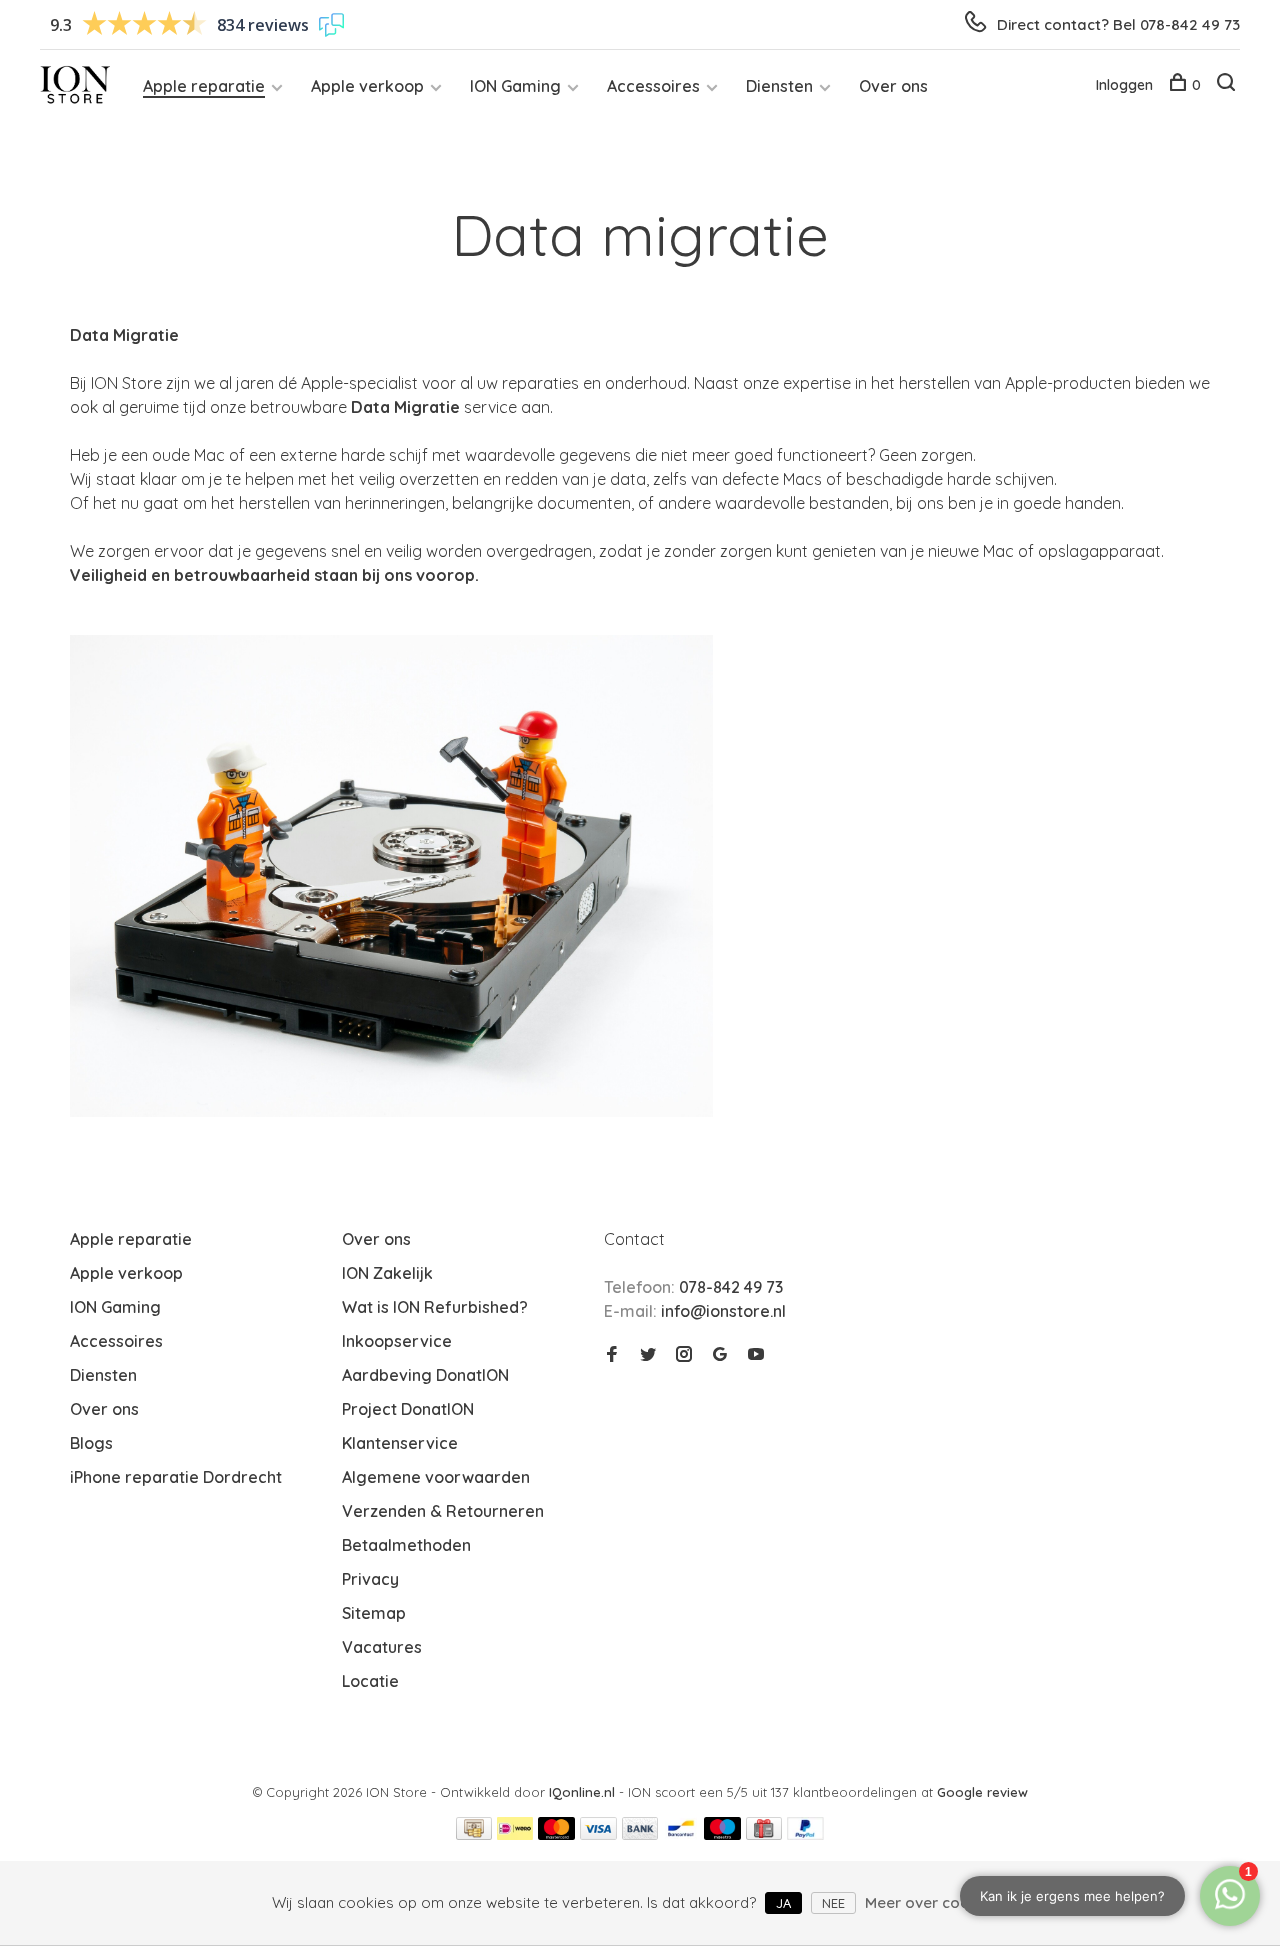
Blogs (91, 1443)
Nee (833, 1903)
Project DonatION (408, 1409)
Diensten (779, 86)
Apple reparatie (204, 86)
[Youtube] (756, 1355)
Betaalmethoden (406, 1545)
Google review (982, 1792)
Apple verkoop (367, 86)
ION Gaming (515, 86)
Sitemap (374, 1613)
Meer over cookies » (937, 1902)
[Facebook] (612, 1355)
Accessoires (653, 86)
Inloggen (1124, 85)
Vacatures (382, 1647)
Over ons (893, 86)
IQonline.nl (584, 1792)
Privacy (370, 1579)
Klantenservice (400, 1443)
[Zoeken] (1228, 85)
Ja (783, 1903)
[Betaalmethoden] (474, 1834)
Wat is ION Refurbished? (435, 1307)
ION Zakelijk (387, 1273)
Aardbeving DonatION (425, 1375)
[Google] (720, 1355)
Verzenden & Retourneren (443, 1511)
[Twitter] (648, 1355)
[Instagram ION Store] (684, 1355)
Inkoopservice (397, 1341)
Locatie (370, 1681)
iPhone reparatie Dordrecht (176, 1477)
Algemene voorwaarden (436, 1477)
